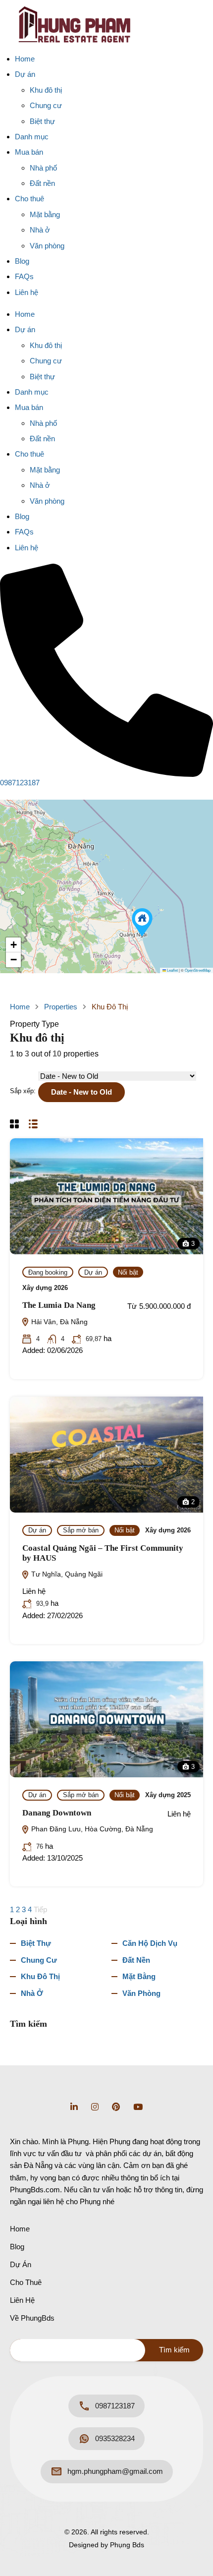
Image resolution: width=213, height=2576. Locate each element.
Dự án (25, 74)
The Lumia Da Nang (59, 1305)
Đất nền (42, 183)
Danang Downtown (57, 1813)
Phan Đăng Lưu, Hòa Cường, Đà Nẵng (91, 1829)
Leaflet (172, 970)
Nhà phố (43, 168)
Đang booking (48, 1272)
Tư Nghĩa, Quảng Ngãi (66, 1574)
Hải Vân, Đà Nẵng (58, 1322)
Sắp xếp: (23, 1091)
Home (25, 59)
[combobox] (81, 1092)
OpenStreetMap (198, 970)
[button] (142, 922)
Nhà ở (40, 230)
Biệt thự (42, 121)
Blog (22, 261)
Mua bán (29, 152)
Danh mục (32, 137)
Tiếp (41, 1909)
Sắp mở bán (81, 1530)
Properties (61, 1007)
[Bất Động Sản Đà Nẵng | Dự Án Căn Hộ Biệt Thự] (74, 24)
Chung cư (46, 105)
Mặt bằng (45, 214)
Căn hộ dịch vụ (150, 1943)
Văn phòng (47, 246)
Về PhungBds (32, 2318)
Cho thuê (29, 199)
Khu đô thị (46, 90)
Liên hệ (27, 292)
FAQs (24, 276)
